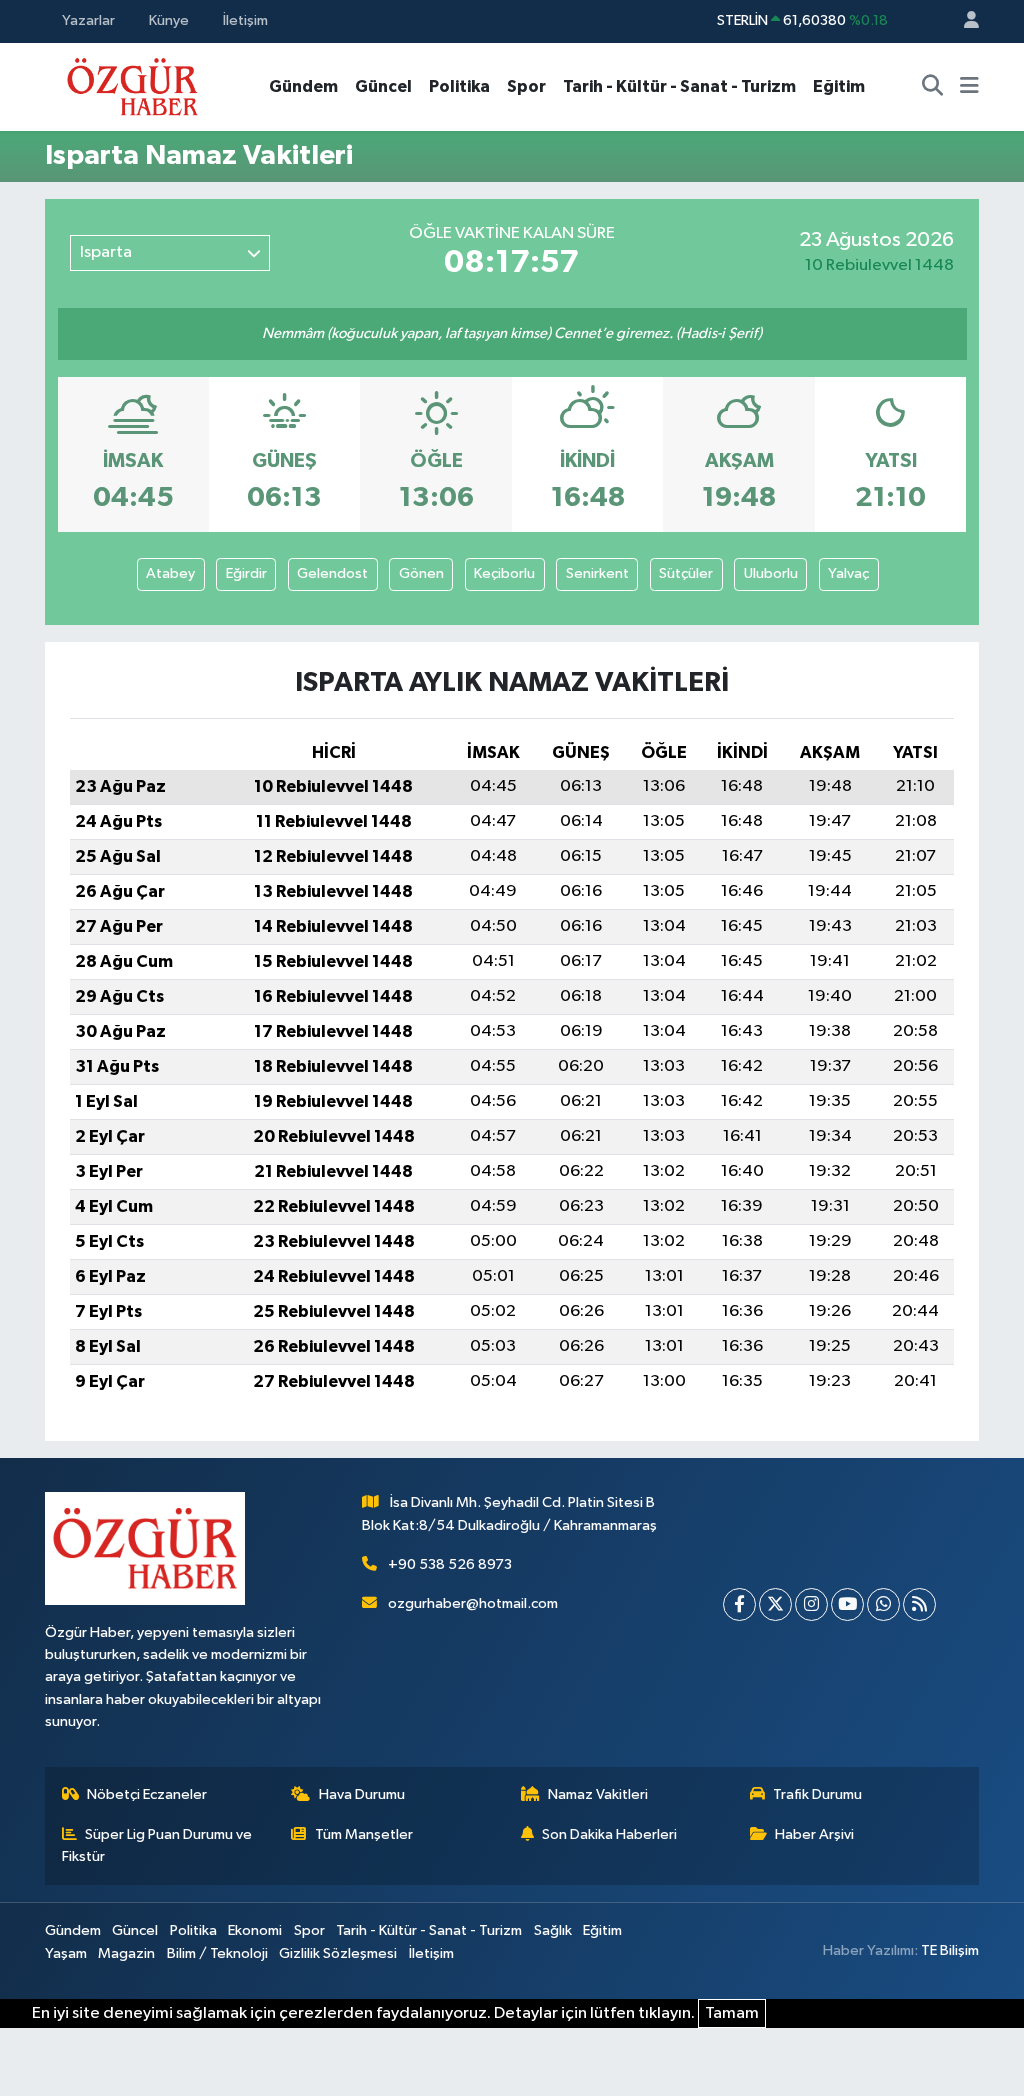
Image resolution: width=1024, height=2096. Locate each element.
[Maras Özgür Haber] (132, 85)
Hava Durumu (362, 1794)
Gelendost (332, 573)
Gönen (421, 573)
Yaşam (66, 1953)
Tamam (732, 2013)
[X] (775, 1604)
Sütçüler (686, 573)
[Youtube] (847, 1604)
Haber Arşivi (814, 1834)
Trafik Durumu (817, 1794)
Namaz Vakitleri (598, 1794)
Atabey (170, 573)
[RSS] (919, 1604)
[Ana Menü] (969, 87)
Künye (169, 20)
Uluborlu (771, 573)
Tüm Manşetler (364, 1834)
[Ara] (933, 87)
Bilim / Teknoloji (217, 1953)
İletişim (245, 20)
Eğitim (839, 86)
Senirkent (597, 573)
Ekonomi (255, 1930)
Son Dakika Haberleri (609, 1834)
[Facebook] (739, 1604)
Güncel (383, 86)
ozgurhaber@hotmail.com (473, 1603)
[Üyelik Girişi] (963, 21)
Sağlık (553, 1930)
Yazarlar (88, 20)
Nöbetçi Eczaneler (147, 1794)
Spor (526, 86)
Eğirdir (246, 573)
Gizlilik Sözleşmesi (338, 1953)
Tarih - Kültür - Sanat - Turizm (679, 86)
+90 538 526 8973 (450, 1564)
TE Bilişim (950, 1950)
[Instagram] (811, 1604)
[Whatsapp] (883, 1604)
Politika (459, 86)
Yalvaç (848, 573)
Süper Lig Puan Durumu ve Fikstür (157, 1845)
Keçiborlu (504, 573)
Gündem (303, 86)
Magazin (126, 1953)
